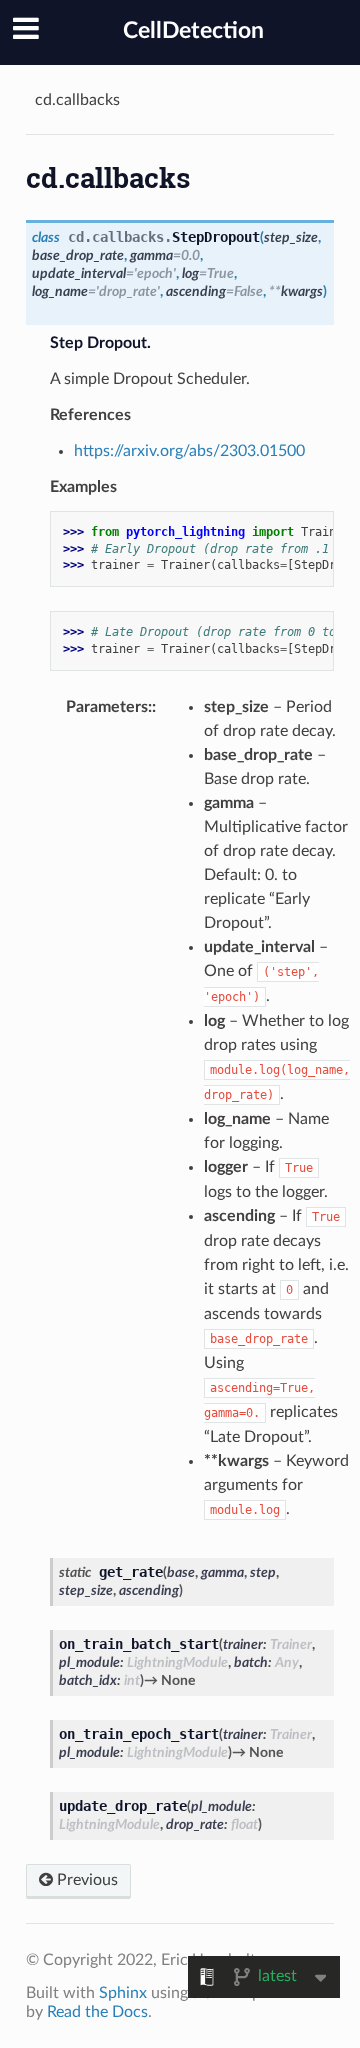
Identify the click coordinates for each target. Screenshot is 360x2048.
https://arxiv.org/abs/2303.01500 (189, 451)
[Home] (28, 100)
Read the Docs (97, 2012)
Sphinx (123, 1993)
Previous (85, 1880)
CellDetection (193, 31)
